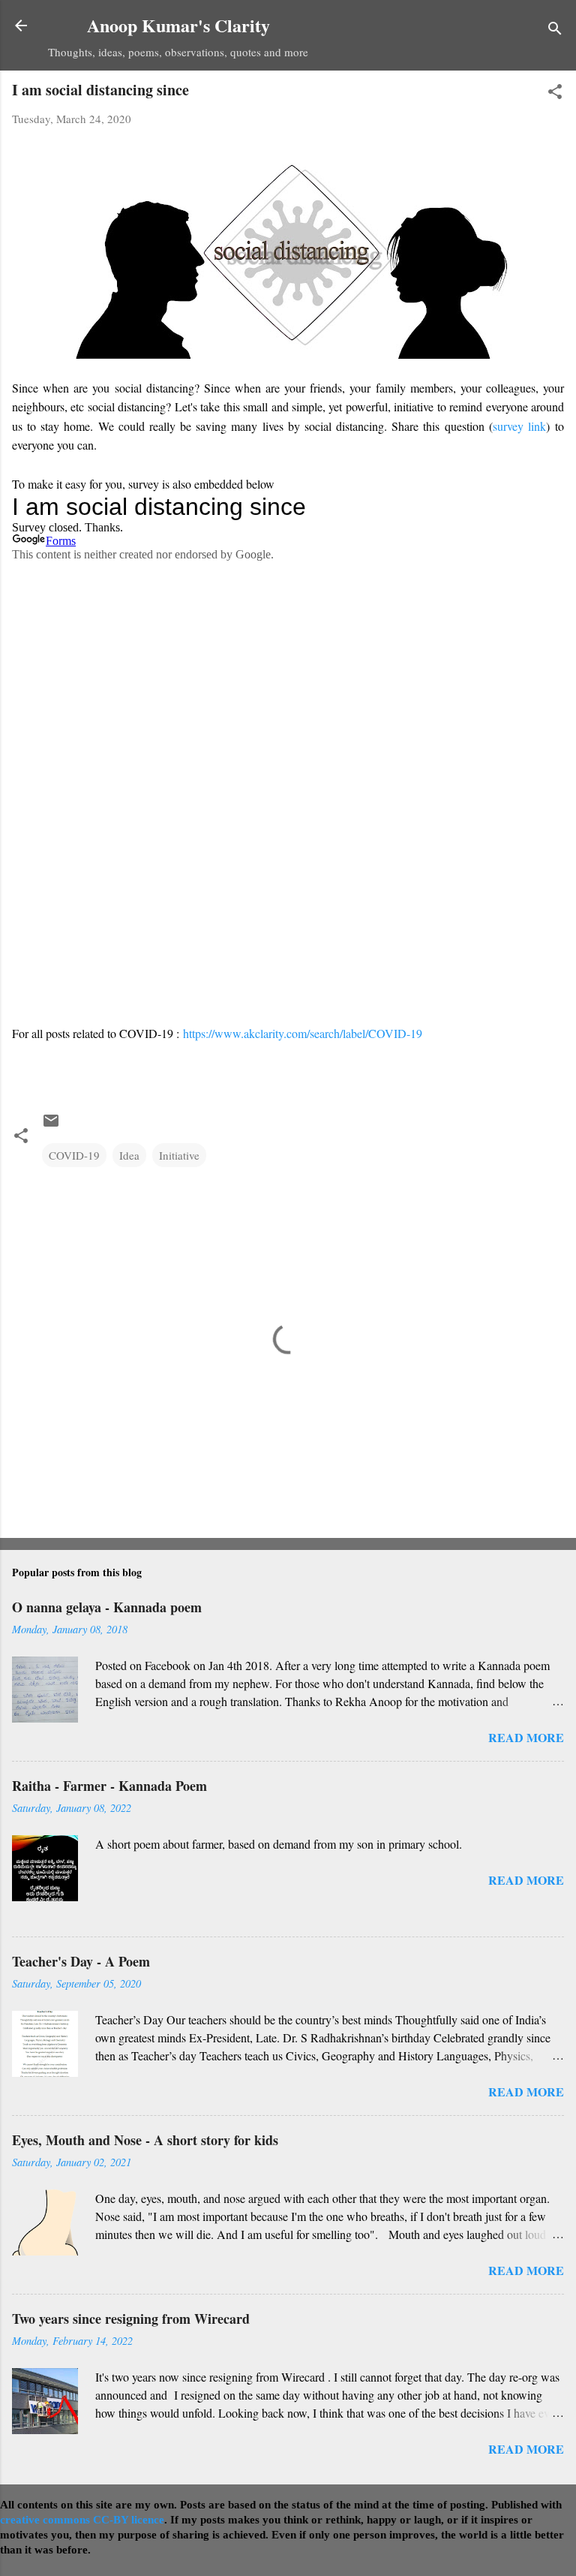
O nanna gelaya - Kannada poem (107, 1607)
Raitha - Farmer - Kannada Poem (109, 1786)
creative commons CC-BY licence (82, 2520)
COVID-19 (74, 1155)
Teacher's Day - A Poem (81, 1961)
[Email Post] (51, 1125)
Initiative (179, 1155)
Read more (526, 1737)
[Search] (555, 30)
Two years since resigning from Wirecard (131, 2319)
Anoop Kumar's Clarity (178, 25)
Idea (129, 1155)
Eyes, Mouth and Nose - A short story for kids (145, 2140)
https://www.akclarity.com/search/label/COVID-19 (303, 1033)
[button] (555, 94)
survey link (519, 426)
